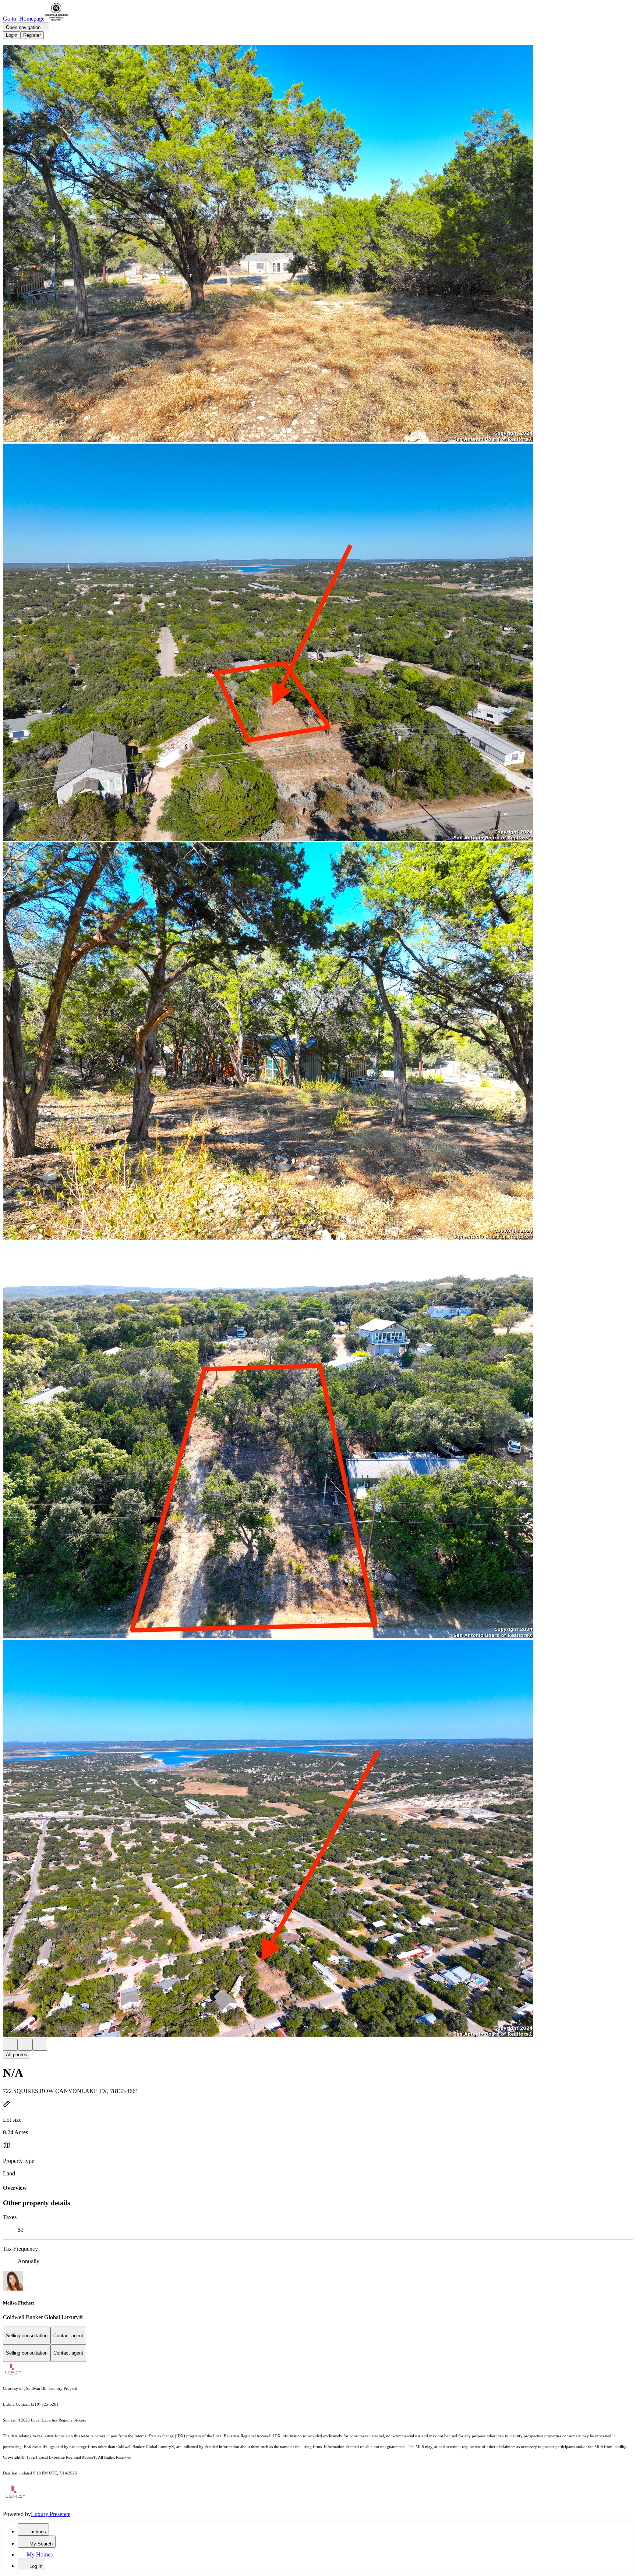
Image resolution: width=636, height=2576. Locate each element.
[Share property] (40, 2045)
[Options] (10, 2045)
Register (32, 35)
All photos (17, 2055)
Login (12, 35)
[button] (318, 244)
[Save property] (25, 2045)
